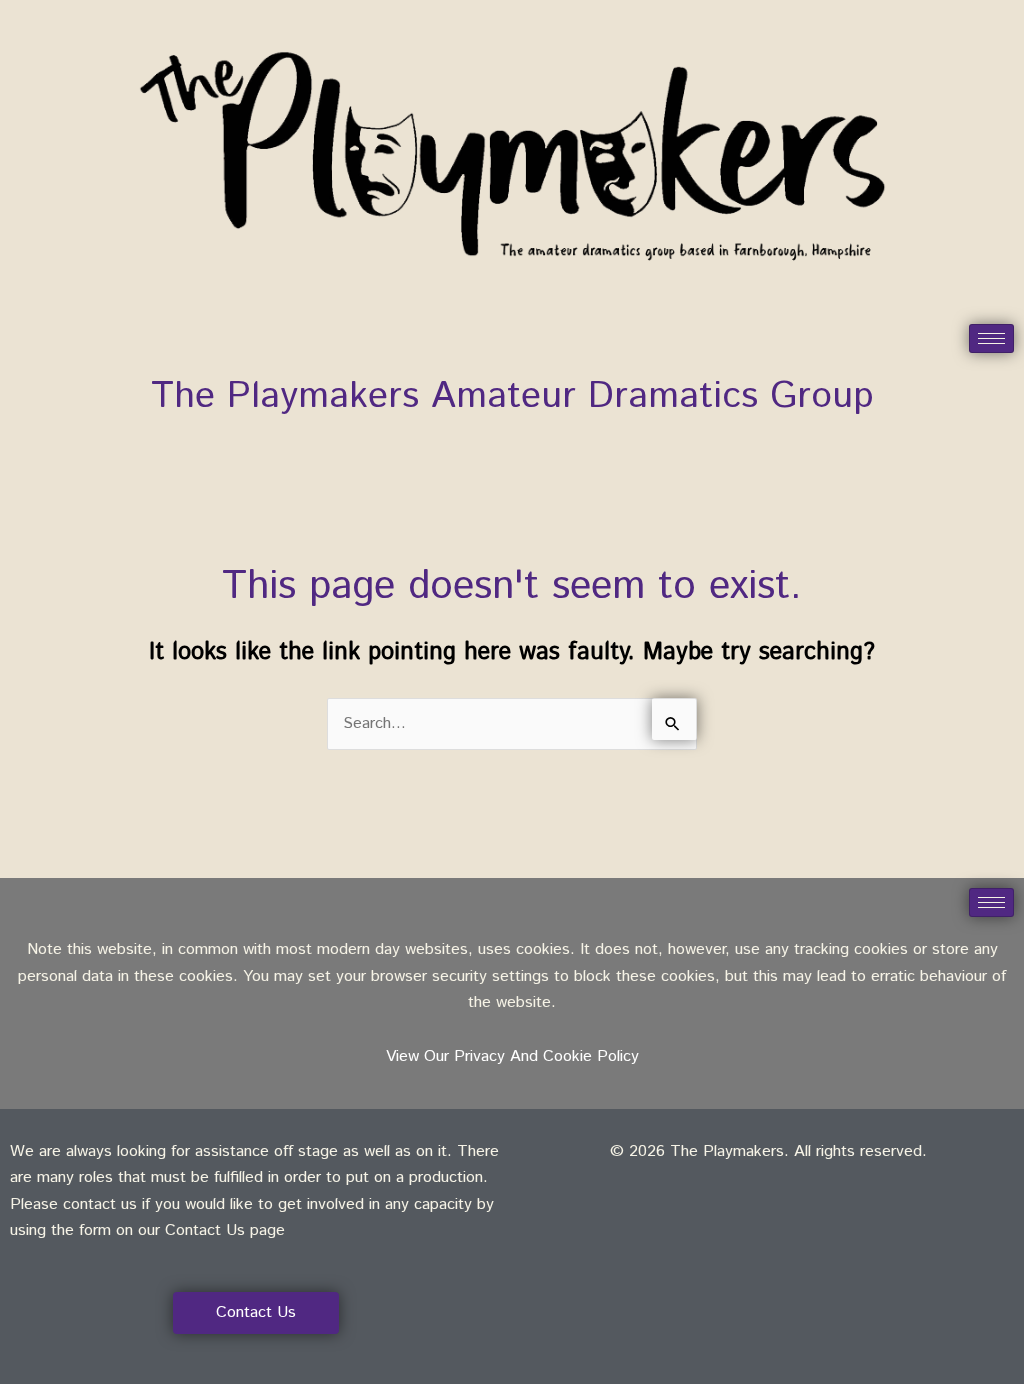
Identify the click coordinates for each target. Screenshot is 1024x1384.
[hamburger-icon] (991, 338)
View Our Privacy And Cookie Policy (512, 1056)
